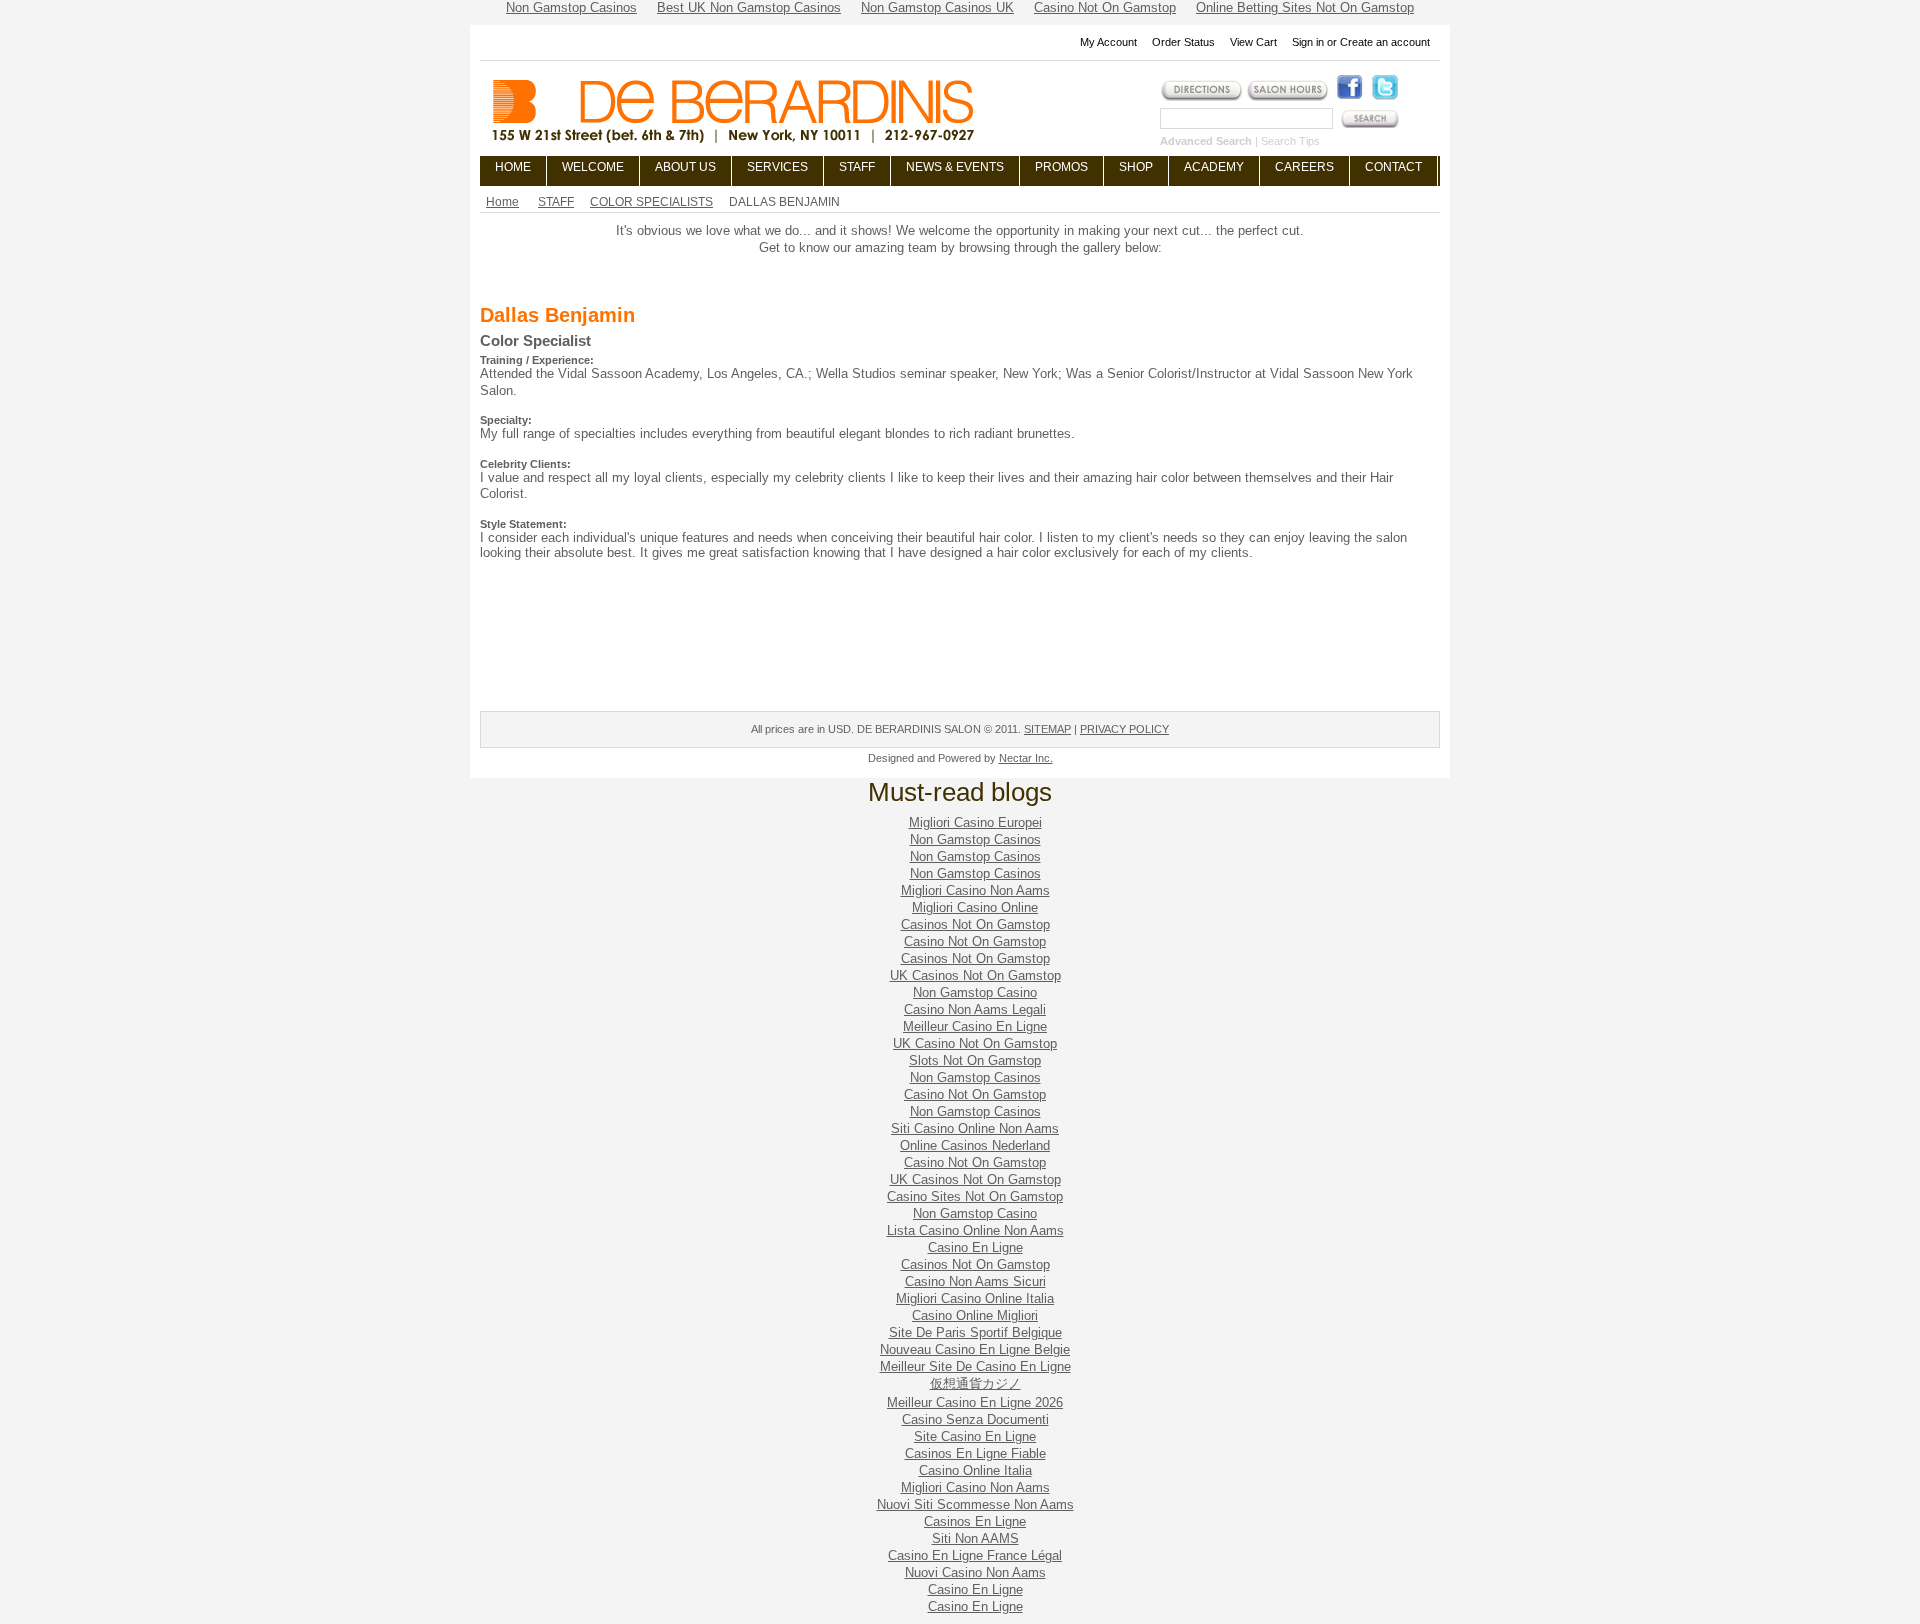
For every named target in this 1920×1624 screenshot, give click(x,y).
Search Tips (1290, 141)
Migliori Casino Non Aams (975, 890)
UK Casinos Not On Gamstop (975, 975)
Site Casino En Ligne (975, 1436)
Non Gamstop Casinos (975, 839)
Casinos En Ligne (975, 1521)
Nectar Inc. (1026, 758)
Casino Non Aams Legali (975, 1009)
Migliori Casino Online (975, 907)
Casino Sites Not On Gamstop (975, 1196)
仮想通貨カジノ (975, 1383)
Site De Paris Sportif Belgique (975, 1332)
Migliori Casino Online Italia (975, 1298)
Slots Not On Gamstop (975, 1060)
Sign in (1308, 42)
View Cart (1253, 42)
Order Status (1183, 42)
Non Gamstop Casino (975, 992)
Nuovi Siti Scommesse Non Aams (975, 1504)
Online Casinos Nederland (975, 1145)
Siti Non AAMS (975, 1538)
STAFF (556, 202)
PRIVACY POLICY (1124, 729)
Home (502, 202)
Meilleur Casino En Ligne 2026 (975, 1402)
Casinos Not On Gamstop (975, 924)
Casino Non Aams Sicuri (975, 1281)
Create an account (1385, 42)
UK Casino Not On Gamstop (975, 1043)
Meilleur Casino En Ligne (975, 1026)
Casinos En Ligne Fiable (975, 1453)
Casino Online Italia (975, 1470)
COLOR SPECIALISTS (651, 202)
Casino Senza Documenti (975, 1419)
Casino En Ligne (975, 1247)
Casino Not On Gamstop (975, 941)
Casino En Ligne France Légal (975, 1555)
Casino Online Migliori (975, 1315)
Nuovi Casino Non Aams (975, 1572)
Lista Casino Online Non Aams (975, 1230)
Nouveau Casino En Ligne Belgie (975, 1349)
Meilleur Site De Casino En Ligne (975, 1366)
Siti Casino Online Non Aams (975, 1128)
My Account (1108, 42)
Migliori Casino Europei (975, 822)
